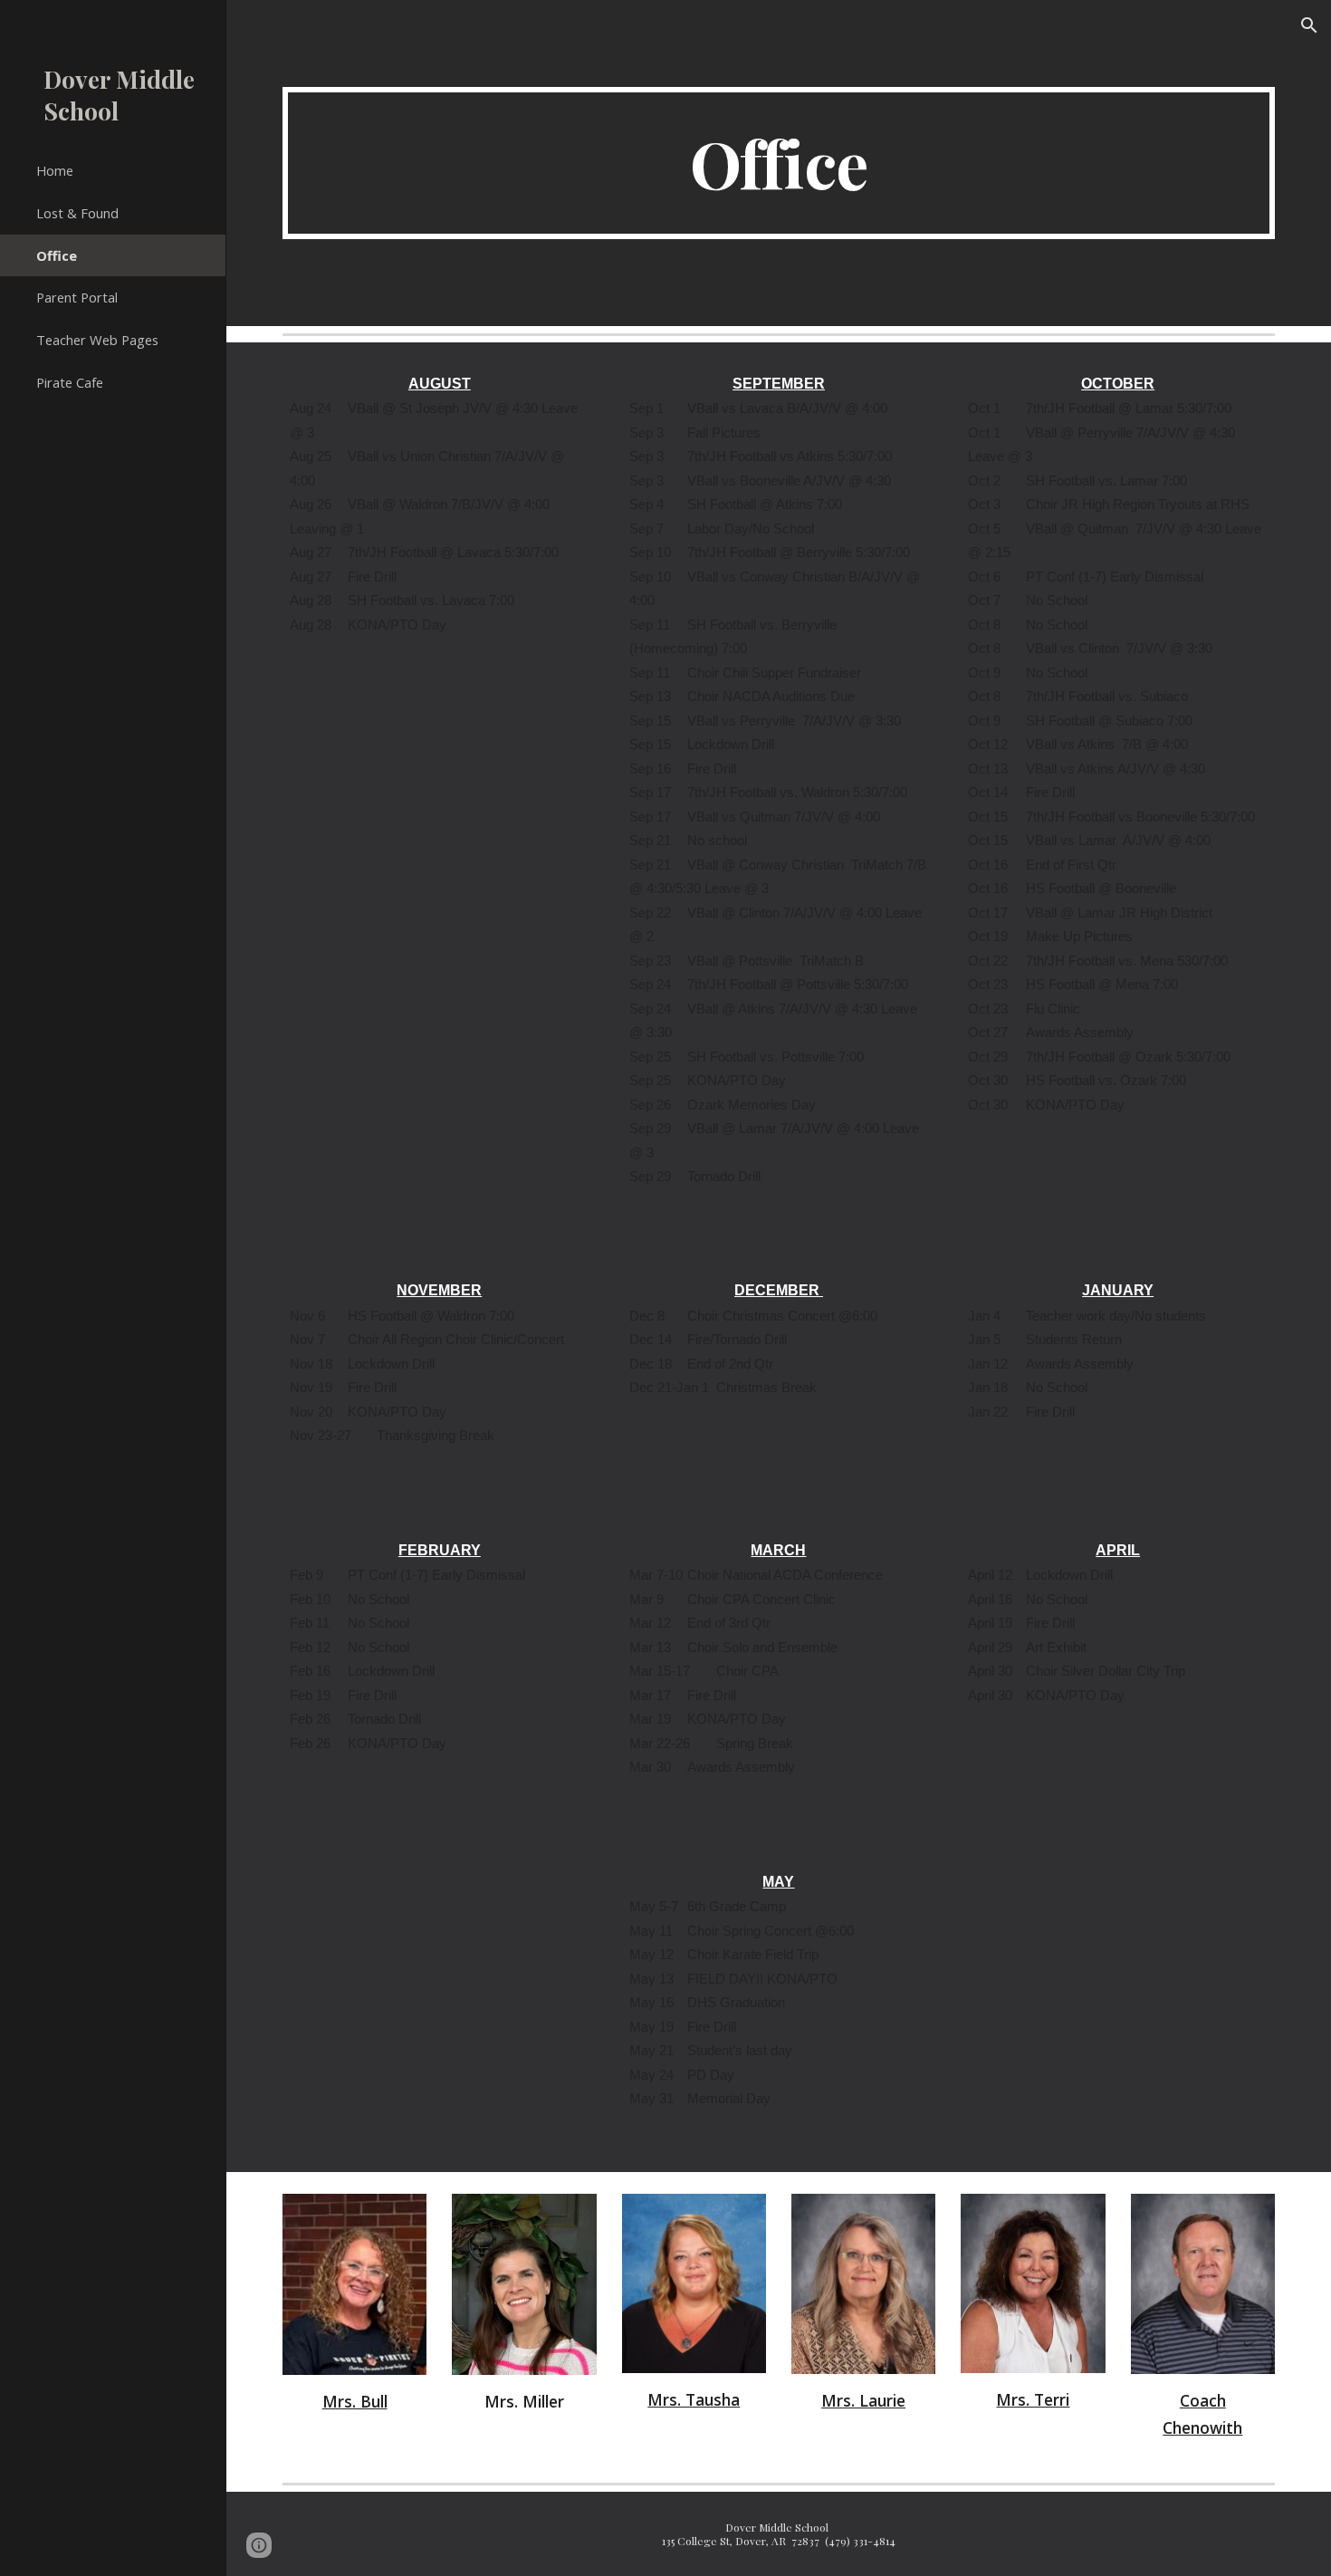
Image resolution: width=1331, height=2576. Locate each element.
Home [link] (55, 170)
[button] (1309, 25)
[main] (779, 163)
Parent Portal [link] (77, 297)
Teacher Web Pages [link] (97, 340)
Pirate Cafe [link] (70, 382)
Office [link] (57, 255)
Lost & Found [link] (77, 213)
